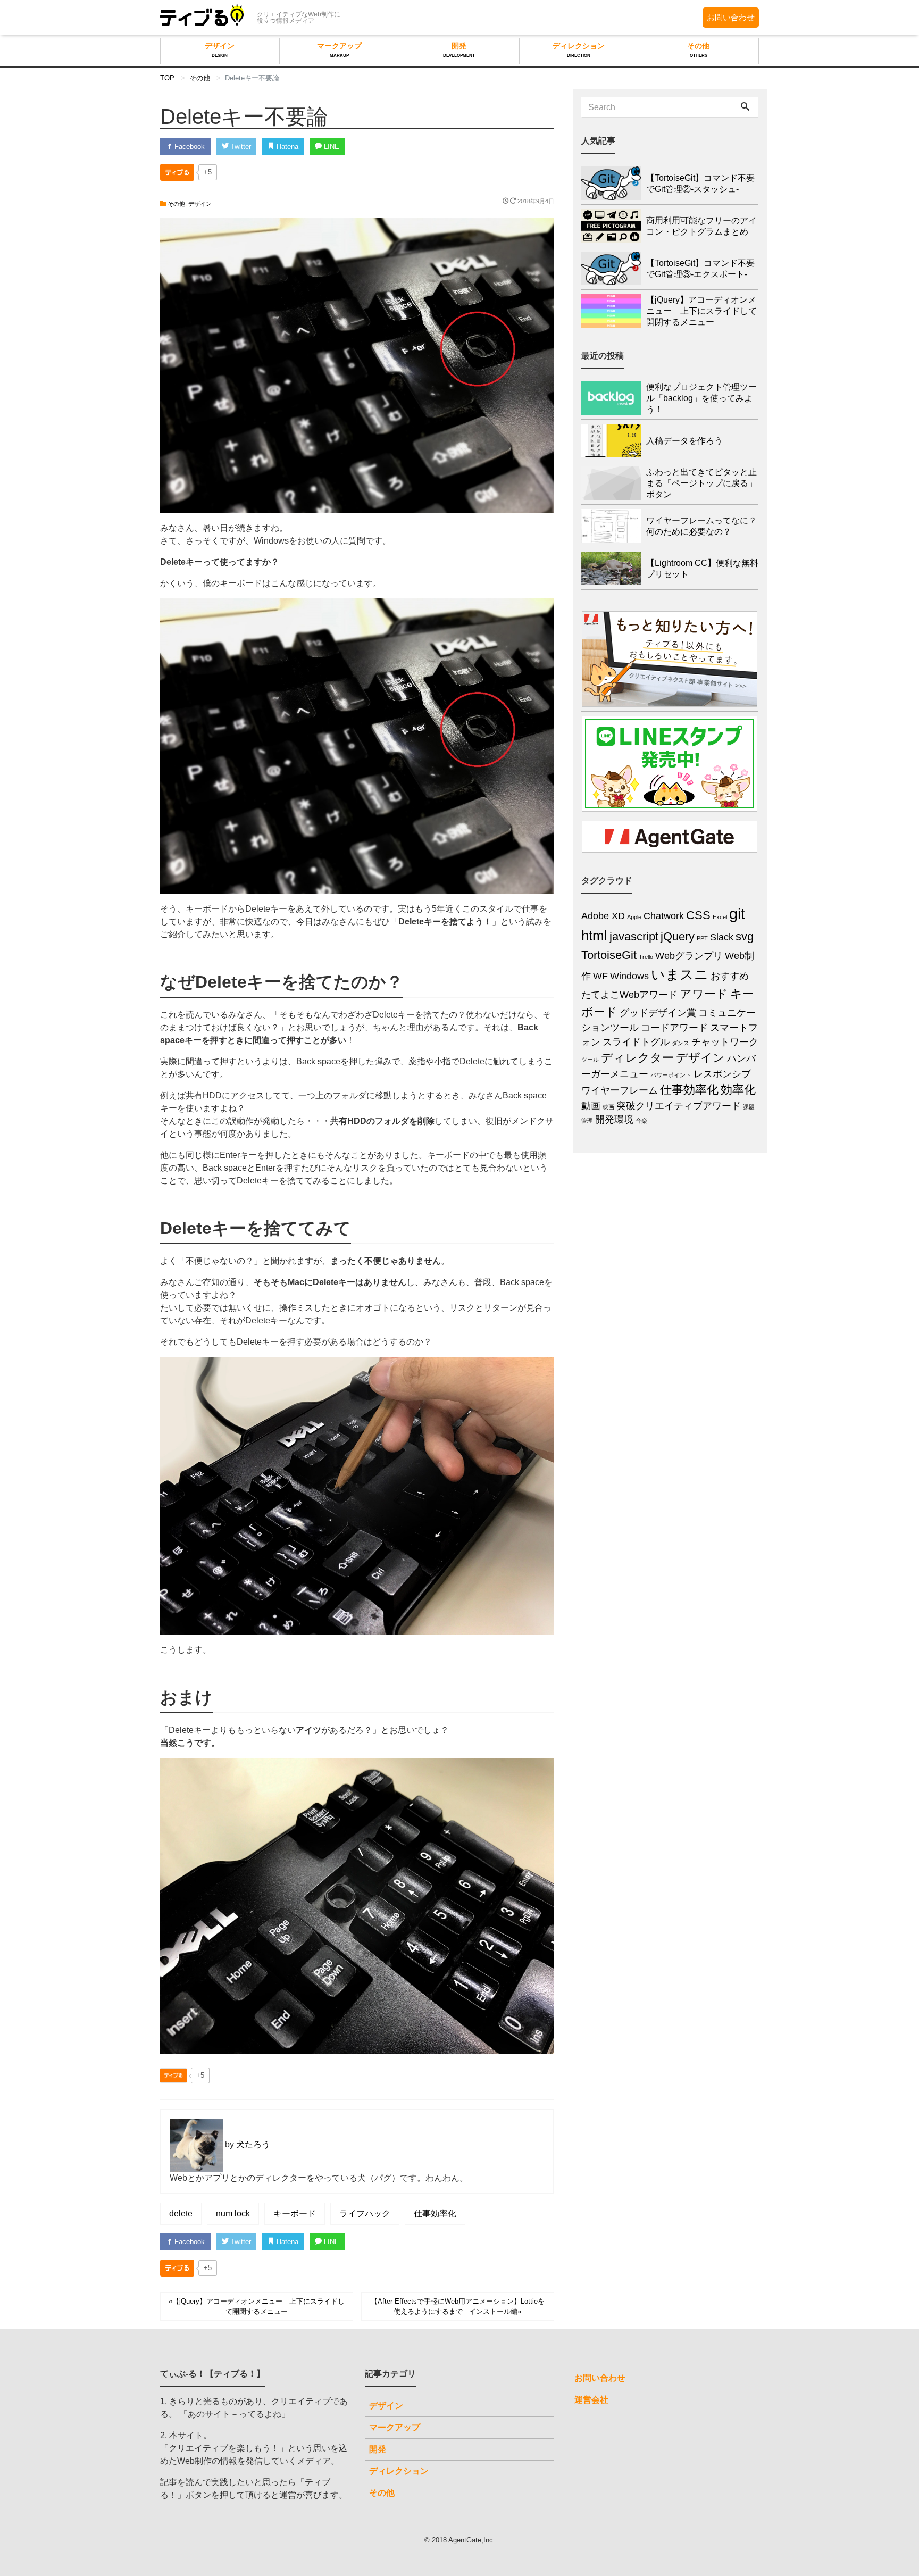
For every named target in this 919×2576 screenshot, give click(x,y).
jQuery (678, 936)
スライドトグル (636, 1042)
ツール (590, 1060)
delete (181, 2214)
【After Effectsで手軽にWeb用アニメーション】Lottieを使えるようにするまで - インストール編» (458, 2306)
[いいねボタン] (177, 172)
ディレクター (637, 1058)
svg (745, 936)
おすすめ (730, 976)
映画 (608, 1107)
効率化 (738, 1090)
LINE (331, 147)
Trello (646, 957)
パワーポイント (671, 1075)
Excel (720, 917)
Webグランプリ (689, 956)
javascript (634, 936)
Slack (722, 937)
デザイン (220, 50)
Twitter (240, 147)
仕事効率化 (435, 2214)
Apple (634, 917)
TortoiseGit (609, 955)
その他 (698, 50)
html (594, 936)
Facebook (189, 147)
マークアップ (339, 50)
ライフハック (365, 2214)
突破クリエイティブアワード (679, 1106)
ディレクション (579, 50)
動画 (591, 1106)
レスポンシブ (722, 1074)
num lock (233, 2214)
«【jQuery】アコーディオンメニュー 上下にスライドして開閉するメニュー (257, 2306)
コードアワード (674, 1028)
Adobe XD (603, 916)
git (737, 914)
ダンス (680, 1043)
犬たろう (253, 2144)
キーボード (295, 2214)
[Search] (745, 107)
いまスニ (680, 974)
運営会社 (591, 2400)
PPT (702, 938)
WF (600, 976)
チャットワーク (725, 1042)
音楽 (641, 1121)
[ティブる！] (202, 16)
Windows (629, 976)
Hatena (286, 147)
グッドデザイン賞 (658, 1013)
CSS (698, 915)
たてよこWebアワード (629, 995)
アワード (704, 994)
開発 (459, 50)
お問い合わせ (731, 17)
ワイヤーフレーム (620, 1090)
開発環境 (614, 1120)
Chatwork (664, 916)
